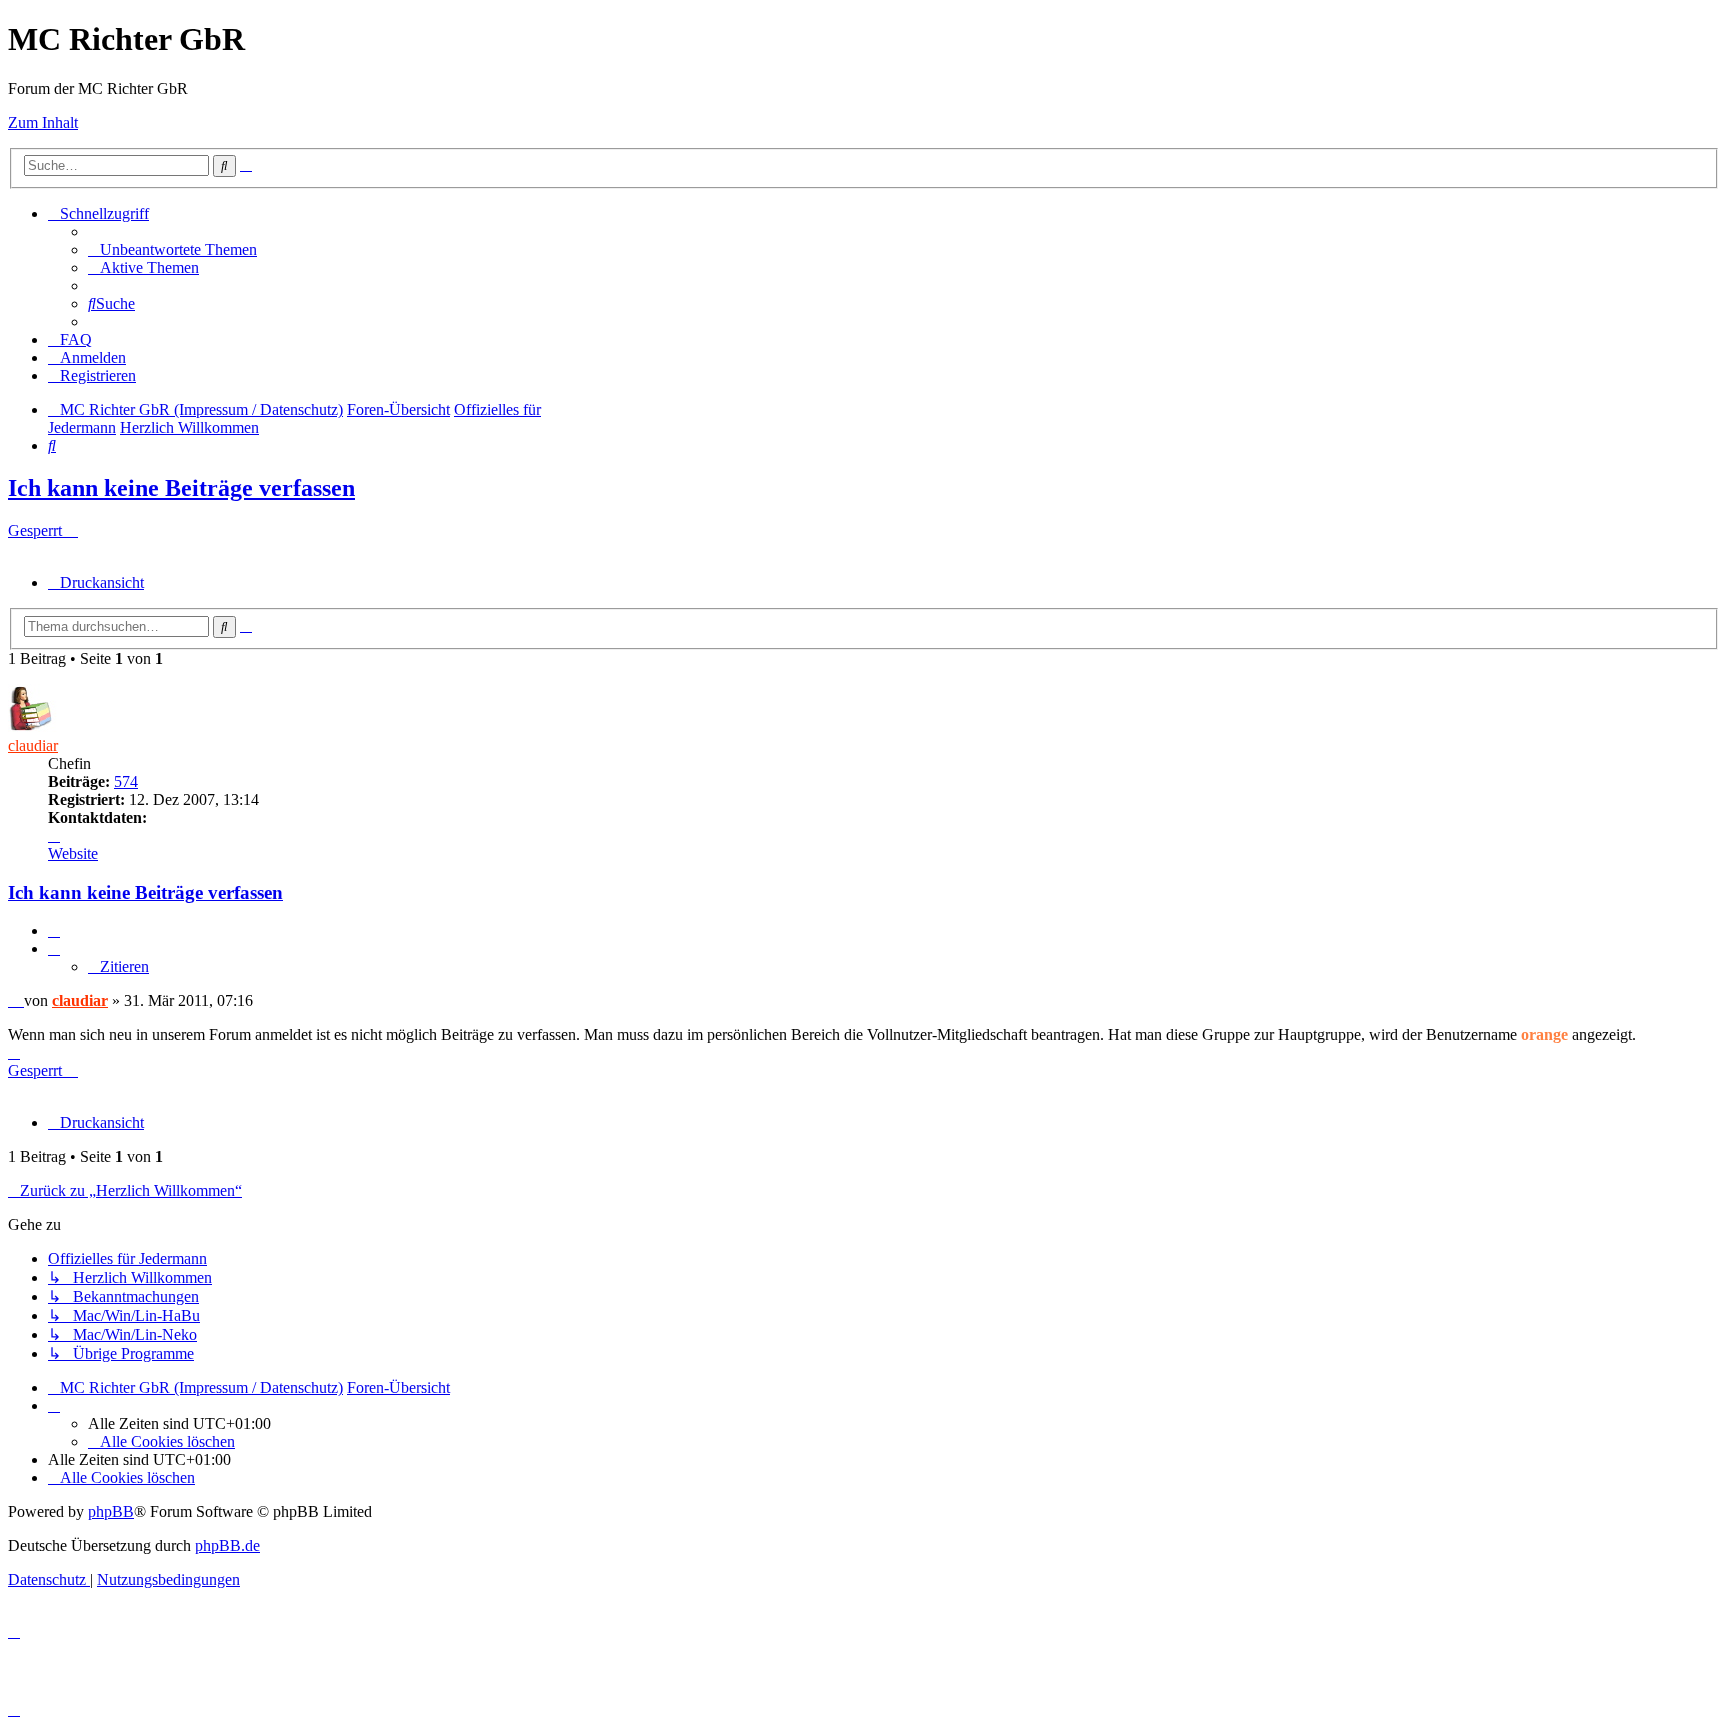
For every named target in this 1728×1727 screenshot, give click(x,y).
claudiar (33, 745)
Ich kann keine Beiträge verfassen (181, 488)
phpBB (111, 1511)
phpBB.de (227, 1545)
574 (126, 781)
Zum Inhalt (43, 122)
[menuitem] (172, 249)
